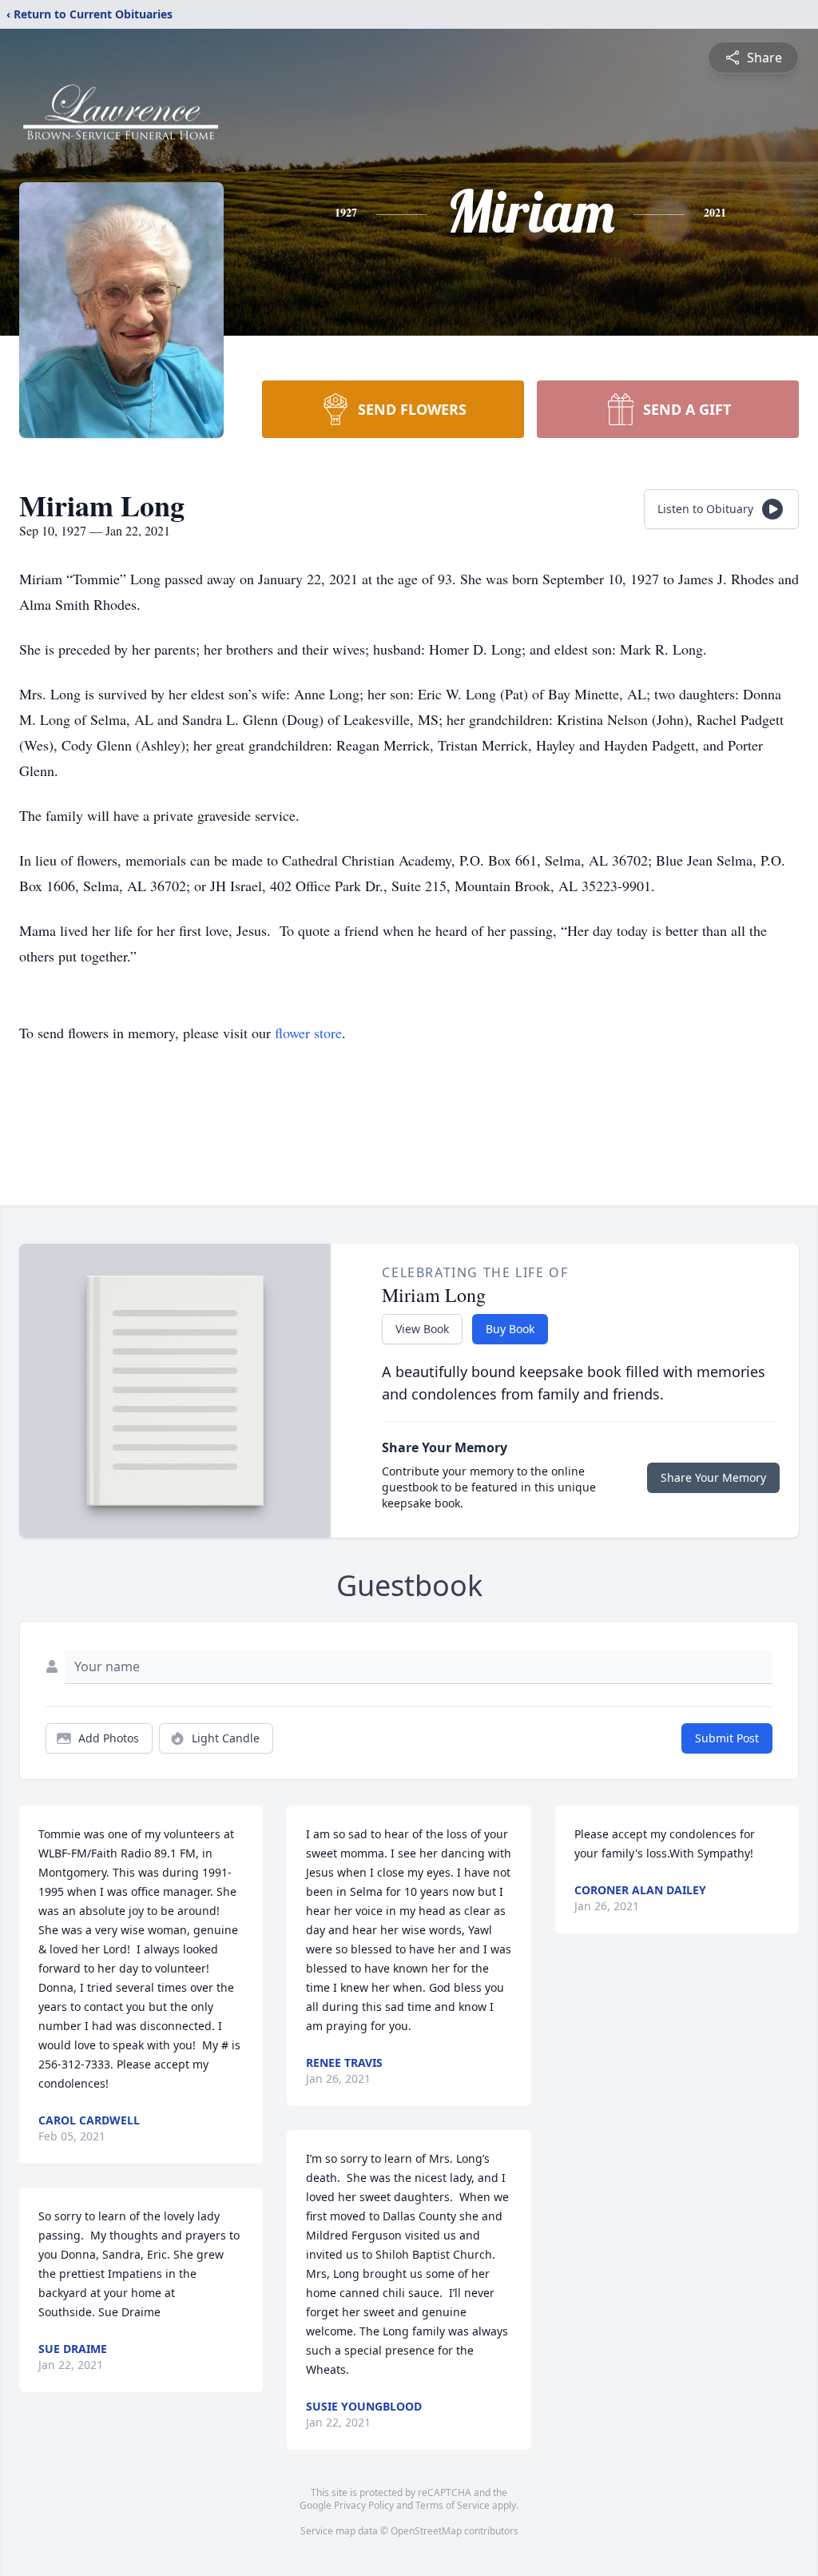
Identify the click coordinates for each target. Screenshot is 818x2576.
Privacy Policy (364, 2505)
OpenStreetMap (426, 2531)
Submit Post (727, 1738)
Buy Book (510, 1329)
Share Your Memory (713, 1477)
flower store (308, 1033)
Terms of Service (453, 2505)
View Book (422, 1329)
